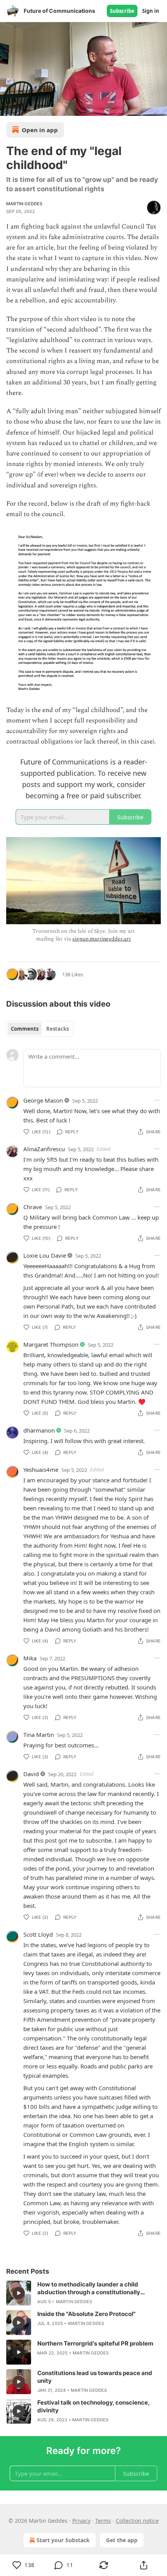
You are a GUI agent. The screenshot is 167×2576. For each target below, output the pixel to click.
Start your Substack (63, 2540)
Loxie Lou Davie (45, 1255)
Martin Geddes (24, 204)
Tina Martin (39, 1735)
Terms (103, 2521)
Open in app (40, 130)
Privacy (81, 2521)
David (31, 1774)
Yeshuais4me (41, 1470)
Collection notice (137, 2521)
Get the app (122, 2540)
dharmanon (39, 1430)
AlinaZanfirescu (44, 1149)
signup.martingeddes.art (102, 939)
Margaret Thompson (51, 1344)
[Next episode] (26, 107)
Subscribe (122, 11)
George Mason (43, 1100)
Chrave (33, 1207)
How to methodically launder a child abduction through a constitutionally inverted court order (89, 2288)
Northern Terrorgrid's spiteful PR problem (95, 2343)
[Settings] (158, 107)
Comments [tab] (25, 1029)
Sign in (151, 11)
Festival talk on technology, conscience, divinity (93, 2406)
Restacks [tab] (57, 1029)
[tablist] (40, 1029)
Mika (30, 1658)
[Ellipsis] (157, 1100)
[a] (19, 2293)
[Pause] (9, 107)
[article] (83, 2293)
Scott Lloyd (38, 1934)
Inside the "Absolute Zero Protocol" (86, 2314)
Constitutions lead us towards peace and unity (95, 2377)
